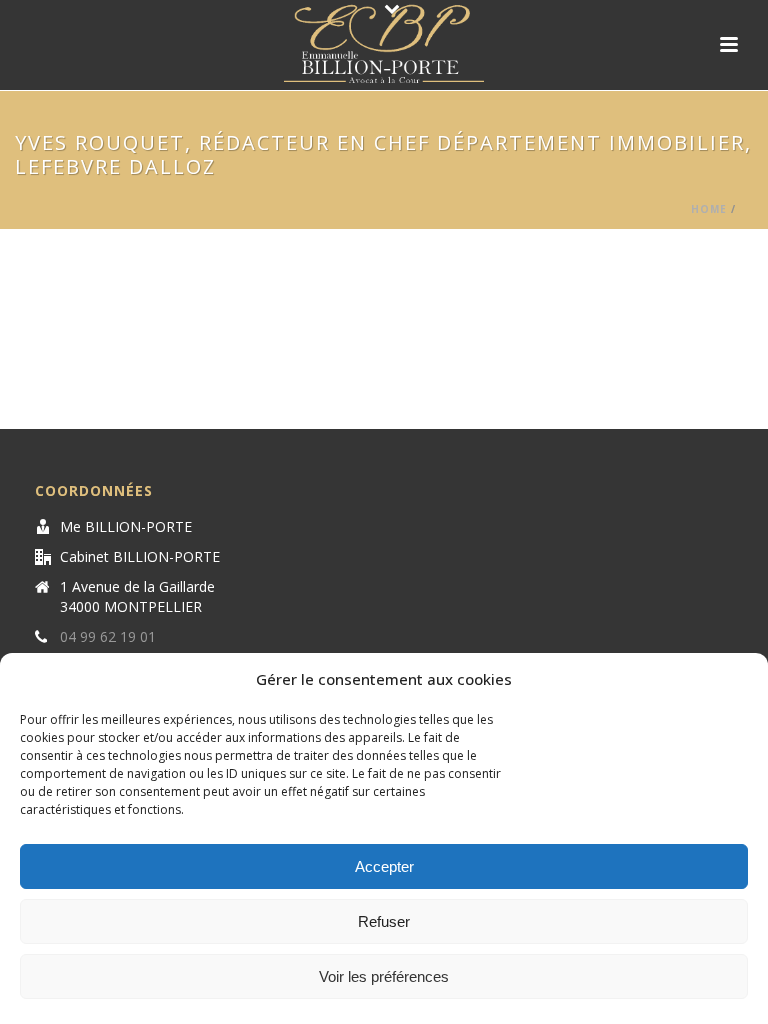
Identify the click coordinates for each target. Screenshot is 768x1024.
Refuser (384, 921)
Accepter (384, 866)
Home (709, 209)
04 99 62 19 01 (108, 637)
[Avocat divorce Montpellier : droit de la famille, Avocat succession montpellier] (384, 45)
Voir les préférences (384, 976)
